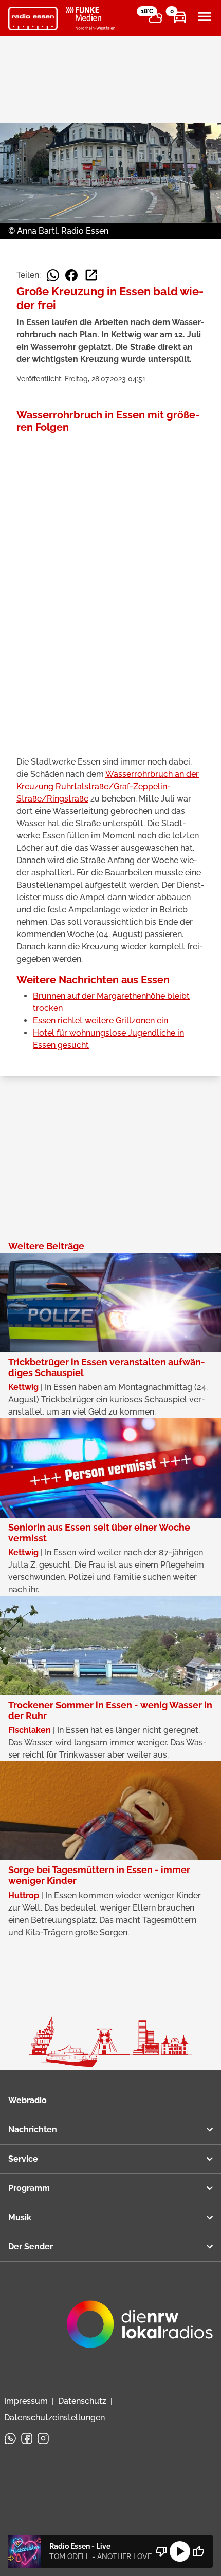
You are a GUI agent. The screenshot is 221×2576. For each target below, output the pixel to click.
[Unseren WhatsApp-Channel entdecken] (10, 2438)
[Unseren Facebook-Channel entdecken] (27, 2438)
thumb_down (161, 2551)
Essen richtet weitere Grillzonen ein (100, 1020)
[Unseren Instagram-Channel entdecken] (43, 2438)
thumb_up (198, 2551)
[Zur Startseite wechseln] (33, 18)
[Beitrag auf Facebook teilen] (71, 275)
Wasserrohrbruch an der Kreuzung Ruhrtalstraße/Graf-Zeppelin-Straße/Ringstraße (108, 786)
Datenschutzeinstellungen (54, 2418)
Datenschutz (82, 2401)
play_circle (180, 2551)
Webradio (27, 2100)
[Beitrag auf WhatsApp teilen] (53, 275)
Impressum (26, 2401)
